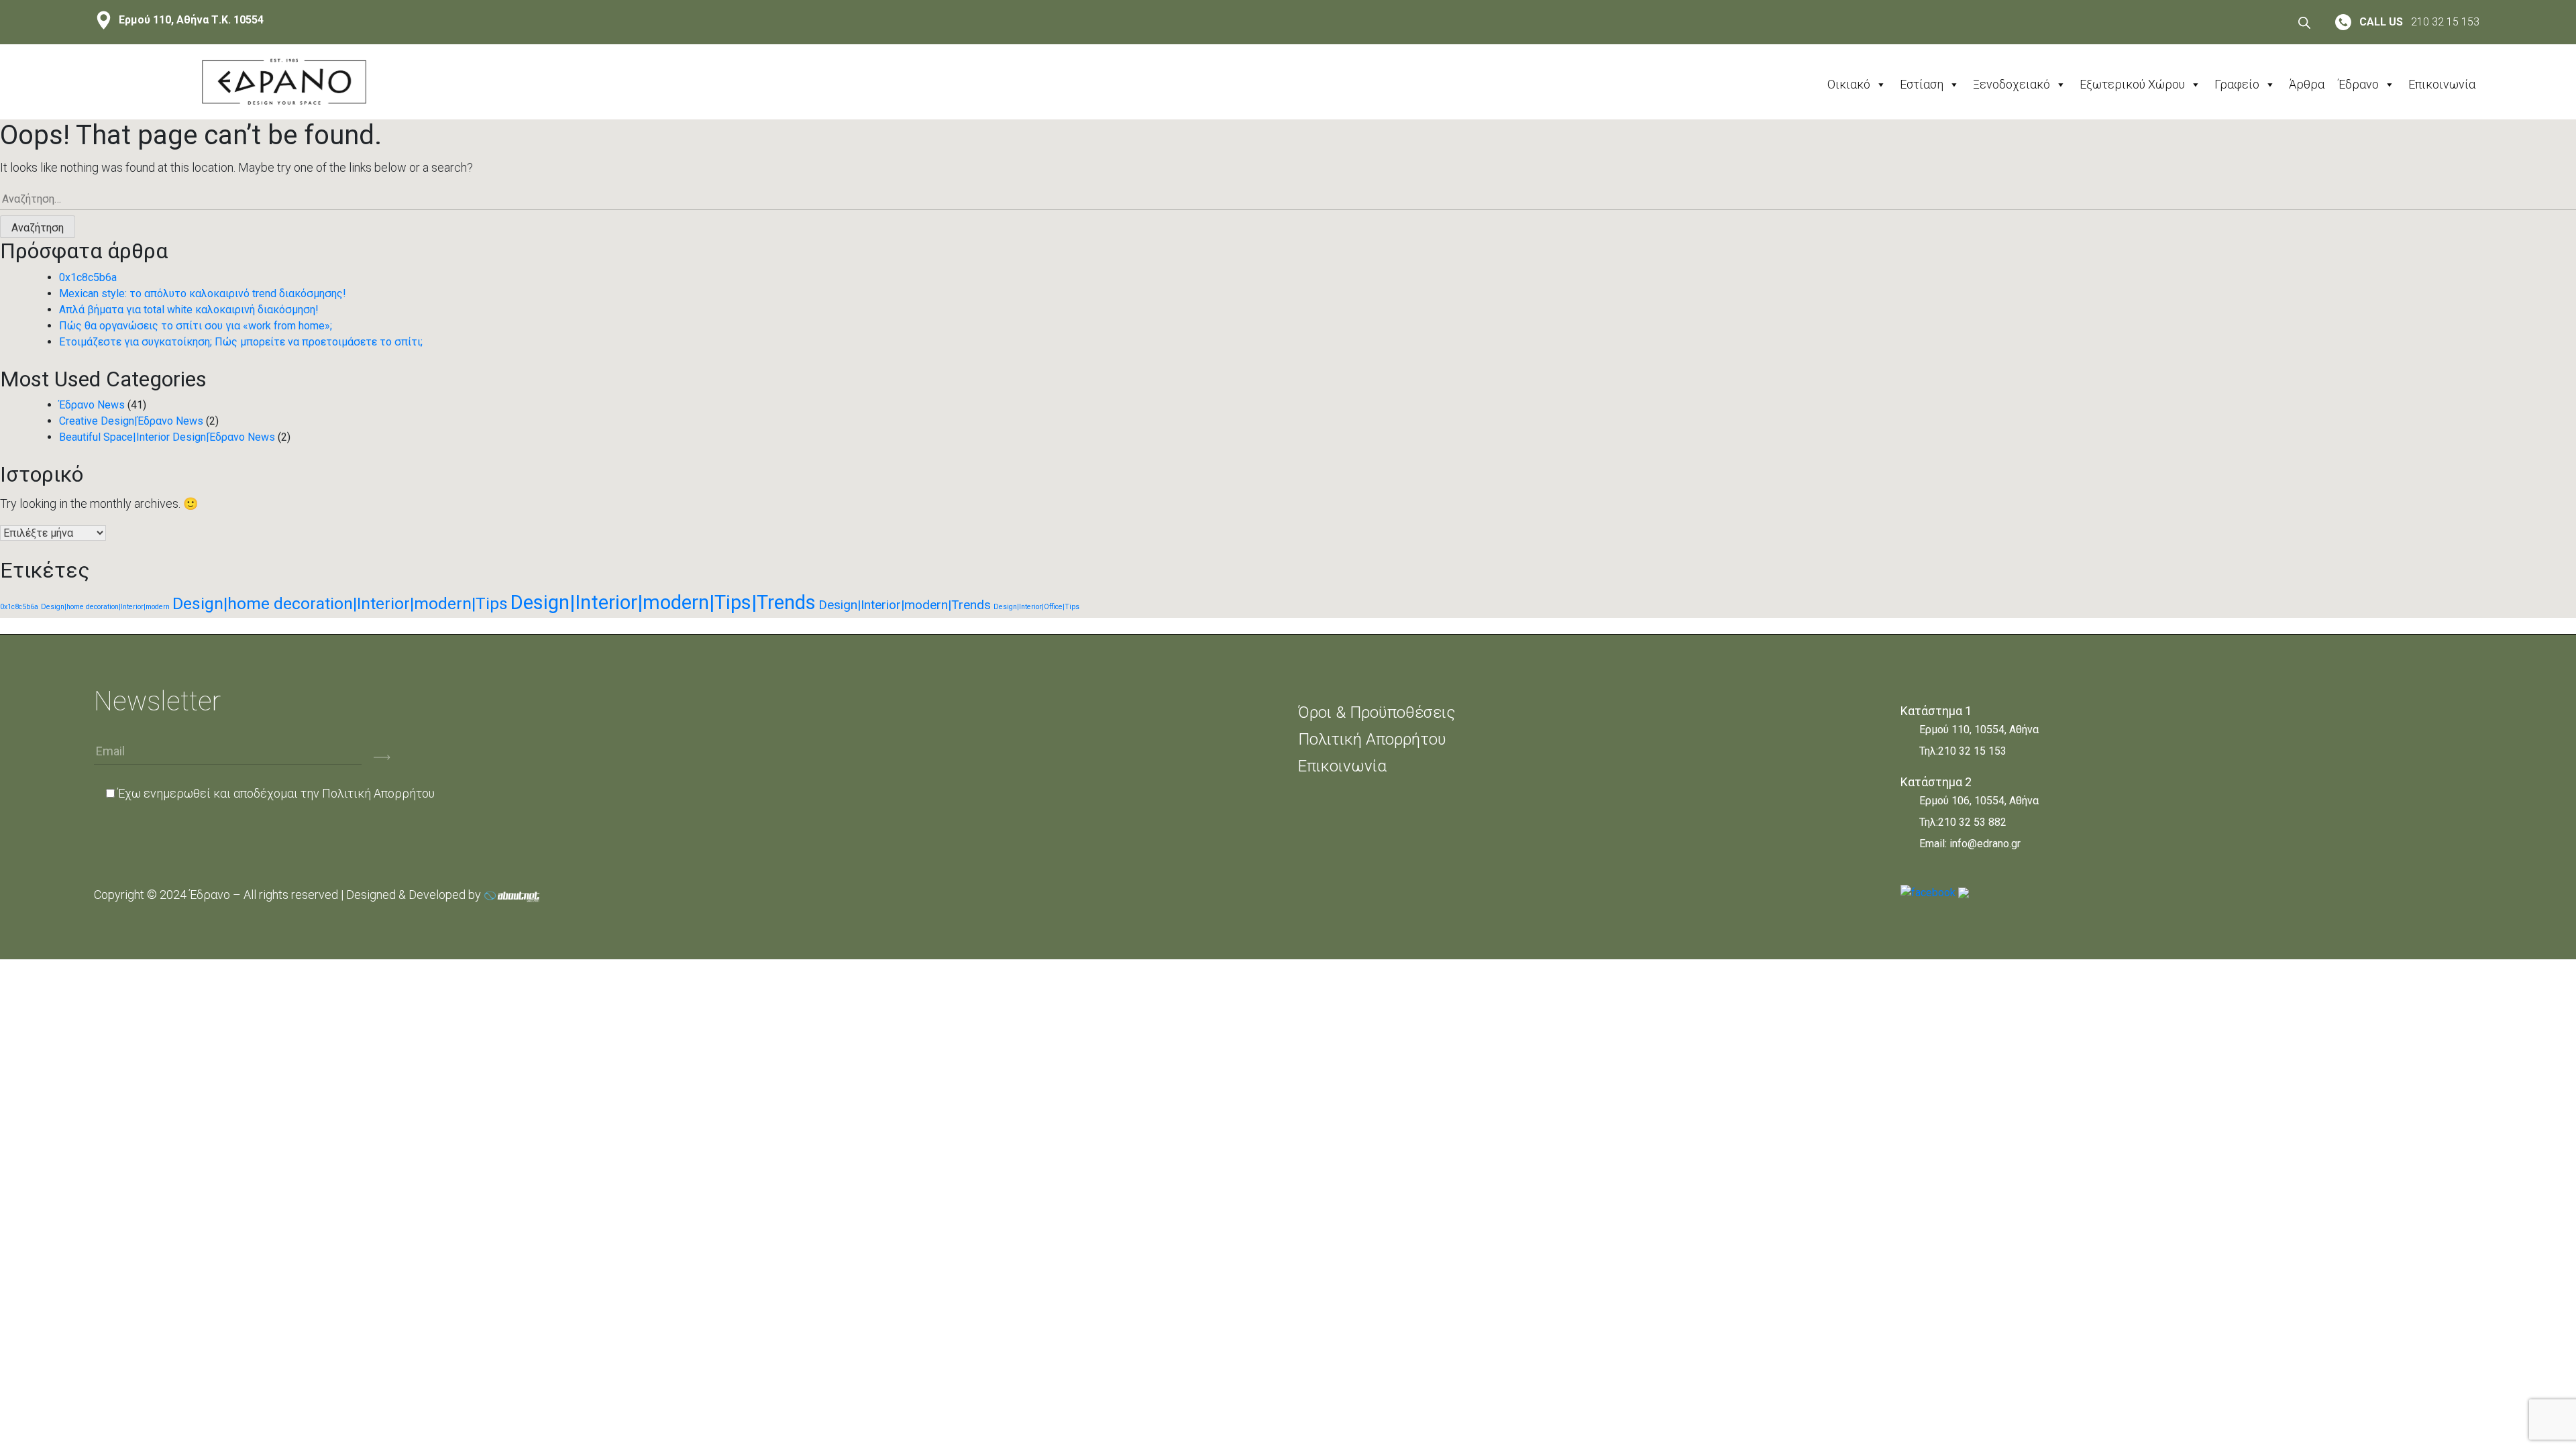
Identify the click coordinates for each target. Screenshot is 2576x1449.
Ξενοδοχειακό (2011, 84)
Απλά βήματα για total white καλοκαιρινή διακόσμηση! (189, 310)
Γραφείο (2237, 84)
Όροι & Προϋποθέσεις (1377, 712)
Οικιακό (1849, 84)
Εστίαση (1922, 84)
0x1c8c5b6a (88, 277)
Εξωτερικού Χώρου (2132, 84)
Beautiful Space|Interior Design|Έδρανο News (167, 437)
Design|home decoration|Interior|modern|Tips (340, 603)
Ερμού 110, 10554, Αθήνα (1979, 730)
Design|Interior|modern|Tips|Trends (663, 602)
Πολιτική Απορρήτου (378, 793)
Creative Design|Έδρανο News (131, 421)
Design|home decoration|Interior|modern (105, 607)
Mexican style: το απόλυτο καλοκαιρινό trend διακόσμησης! (203, 293)
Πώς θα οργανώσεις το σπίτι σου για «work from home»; (196, 326)
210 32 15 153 (1972, 751)
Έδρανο (2358, 84)
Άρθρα (2307, 84)
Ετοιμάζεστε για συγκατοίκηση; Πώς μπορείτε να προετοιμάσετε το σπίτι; (241, 342)
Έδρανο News (92, 405)
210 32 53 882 (1972, 822)
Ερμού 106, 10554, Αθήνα (1979, 801)
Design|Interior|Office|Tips (1036, 607)
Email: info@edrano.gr (1970, 844)
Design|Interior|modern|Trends (905, 605)
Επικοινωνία (2442, 84)
